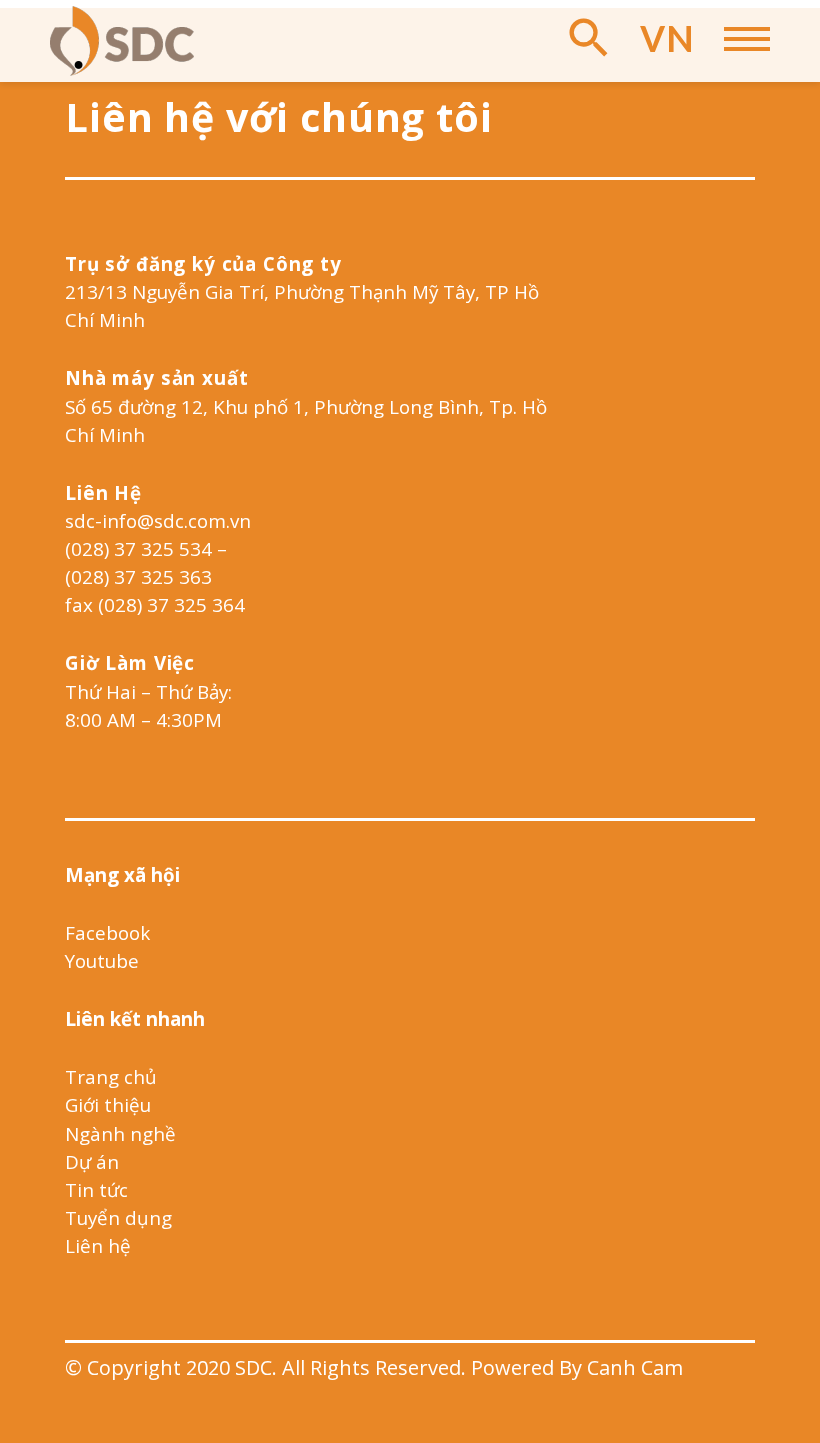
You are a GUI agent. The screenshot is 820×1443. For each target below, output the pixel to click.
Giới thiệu (108, 1104)
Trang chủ (111, 1076)
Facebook (107, 932)
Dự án (92, 1161)
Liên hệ (98, 1245)
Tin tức (96, 1189)
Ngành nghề (120, 1133)
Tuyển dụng (118, 1217)
